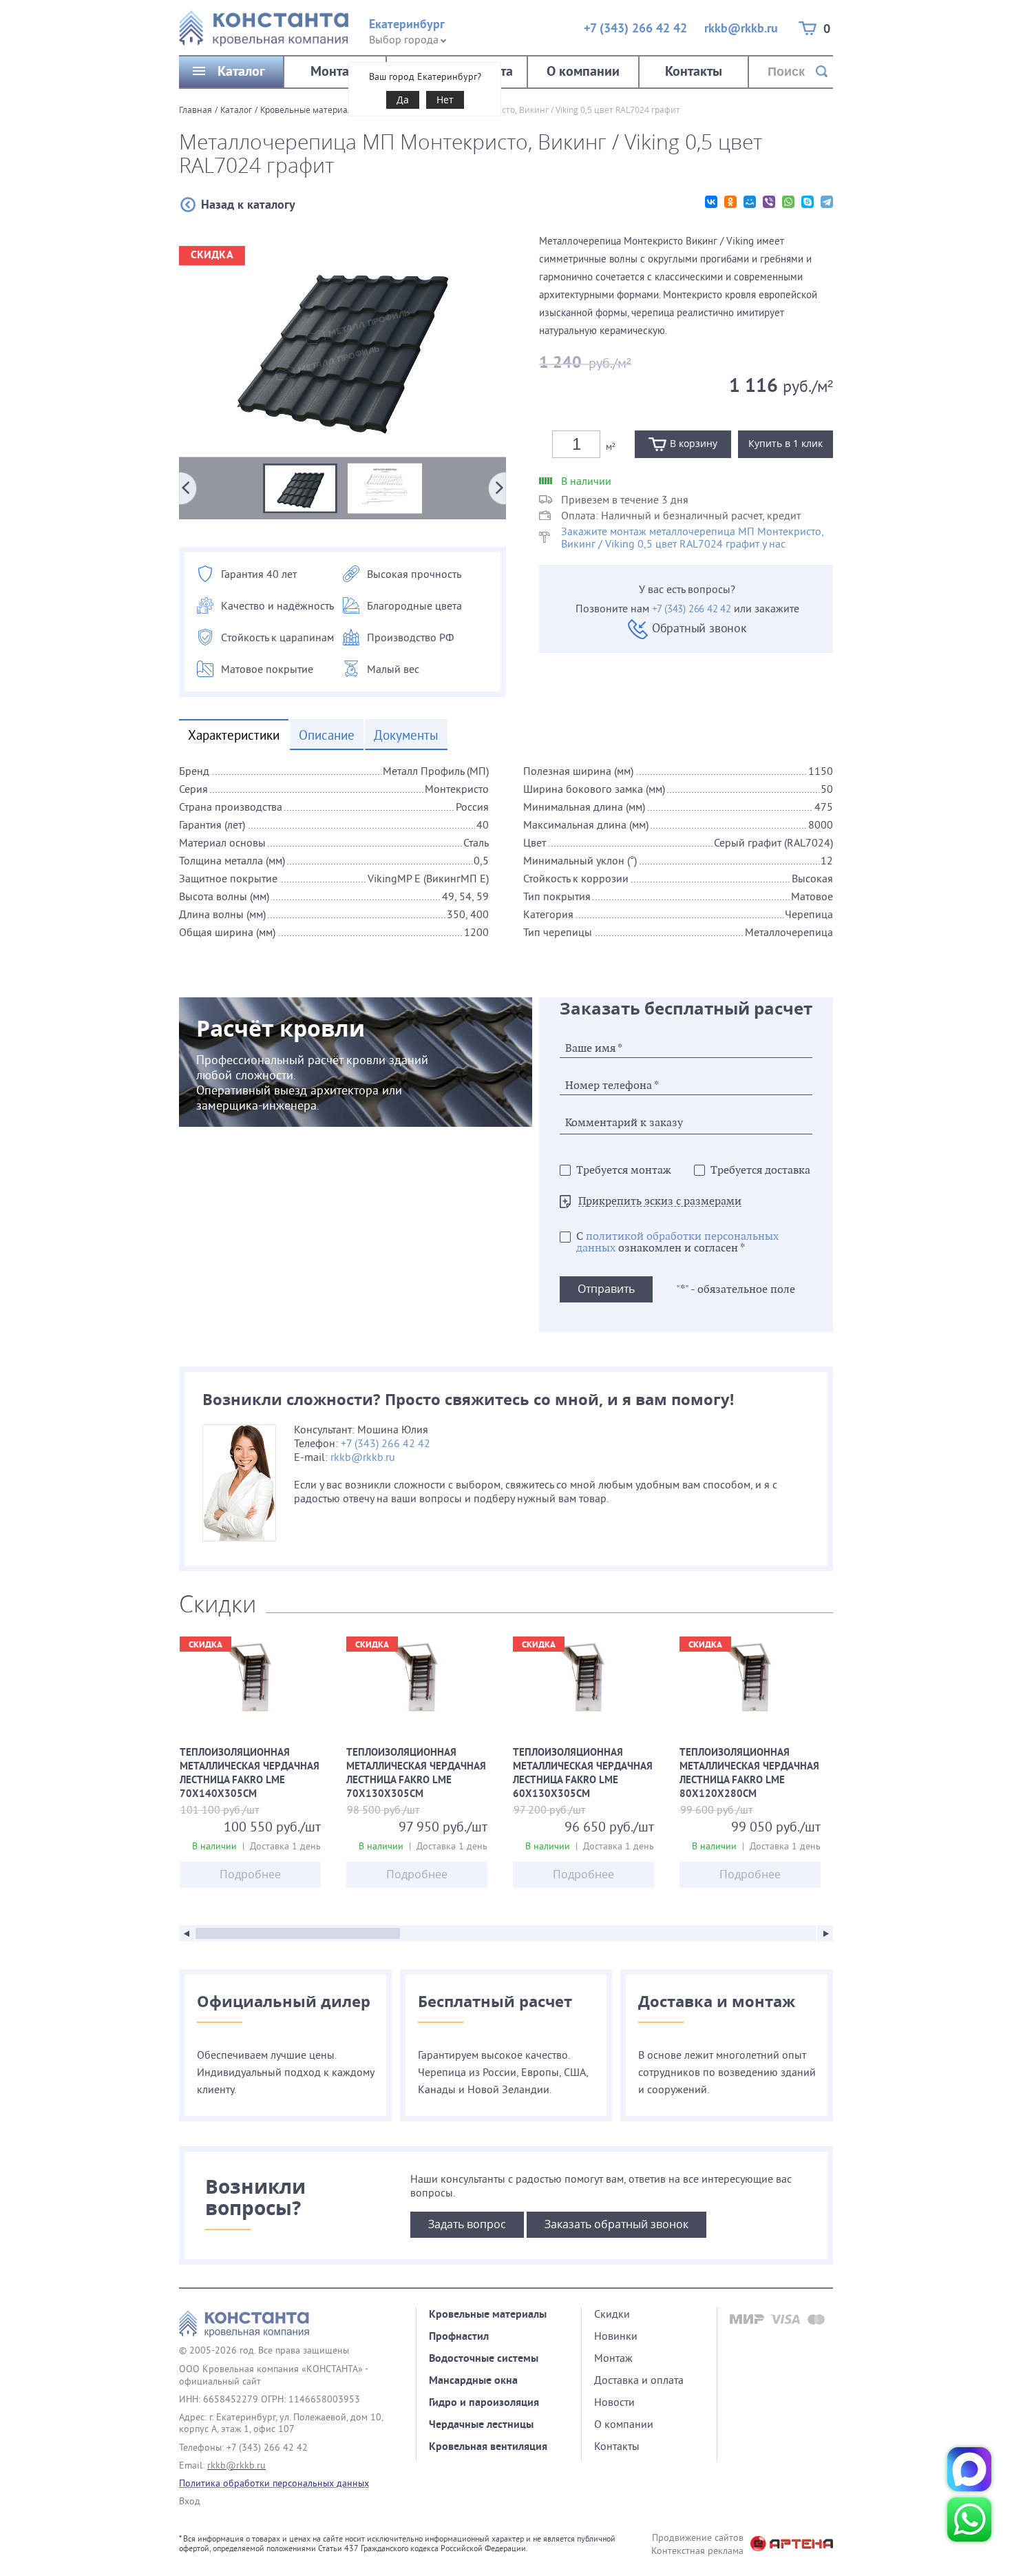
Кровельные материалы (309, 110)
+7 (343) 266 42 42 (635, 28)
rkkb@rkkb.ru (741, 28)
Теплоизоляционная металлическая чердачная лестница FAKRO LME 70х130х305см (417, 1774)
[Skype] (808, 202)
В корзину (694, 443)
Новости (614, 2402)
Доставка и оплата (639, 2380)
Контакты (694, 71)
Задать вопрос (467, 2224)
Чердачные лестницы (481, 2424)
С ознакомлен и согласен (677, 1243)
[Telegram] (827, 202)
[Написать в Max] (969, 2469)
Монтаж (335, 71)
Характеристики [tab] (234, 735)
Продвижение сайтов (698, 2537)
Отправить (606, 1289)
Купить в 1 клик (786, 443)
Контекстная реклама (697, 2551)
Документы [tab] (406, 735)
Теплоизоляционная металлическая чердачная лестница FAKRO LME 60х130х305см (583, 1774)
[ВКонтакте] (711, 202)
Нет (445, 100)
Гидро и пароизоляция (484, 2402)
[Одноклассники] (730, 202)
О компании (583, 71)
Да (403, 100)
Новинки (616, 2336)
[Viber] (769, 202)
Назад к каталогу (248, 204)
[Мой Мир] (750, 202)
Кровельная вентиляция (488, 2446)
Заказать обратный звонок (616, 2224)
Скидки (612, 2314)
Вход (190, 2501)
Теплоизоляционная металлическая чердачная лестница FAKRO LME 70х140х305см (250, 1774)
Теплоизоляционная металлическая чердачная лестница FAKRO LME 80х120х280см (750, 1774)
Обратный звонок (699, 628)
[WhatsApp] (788, 202)
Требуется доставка (760, 1171)
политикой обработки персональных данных (677, 1243)
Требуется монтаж (624, 1171)
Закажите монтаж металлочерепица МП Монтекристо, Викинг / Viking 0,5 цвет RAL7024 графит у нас (692, 537)
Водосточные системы (484, 2358)
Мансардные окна (473, 2380)
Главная (196, 110)
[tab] (506, 863)
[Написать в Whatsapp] (969, 2520)
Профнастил (459, 2336)
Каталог (241, 71)
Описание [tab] (327, 735)
